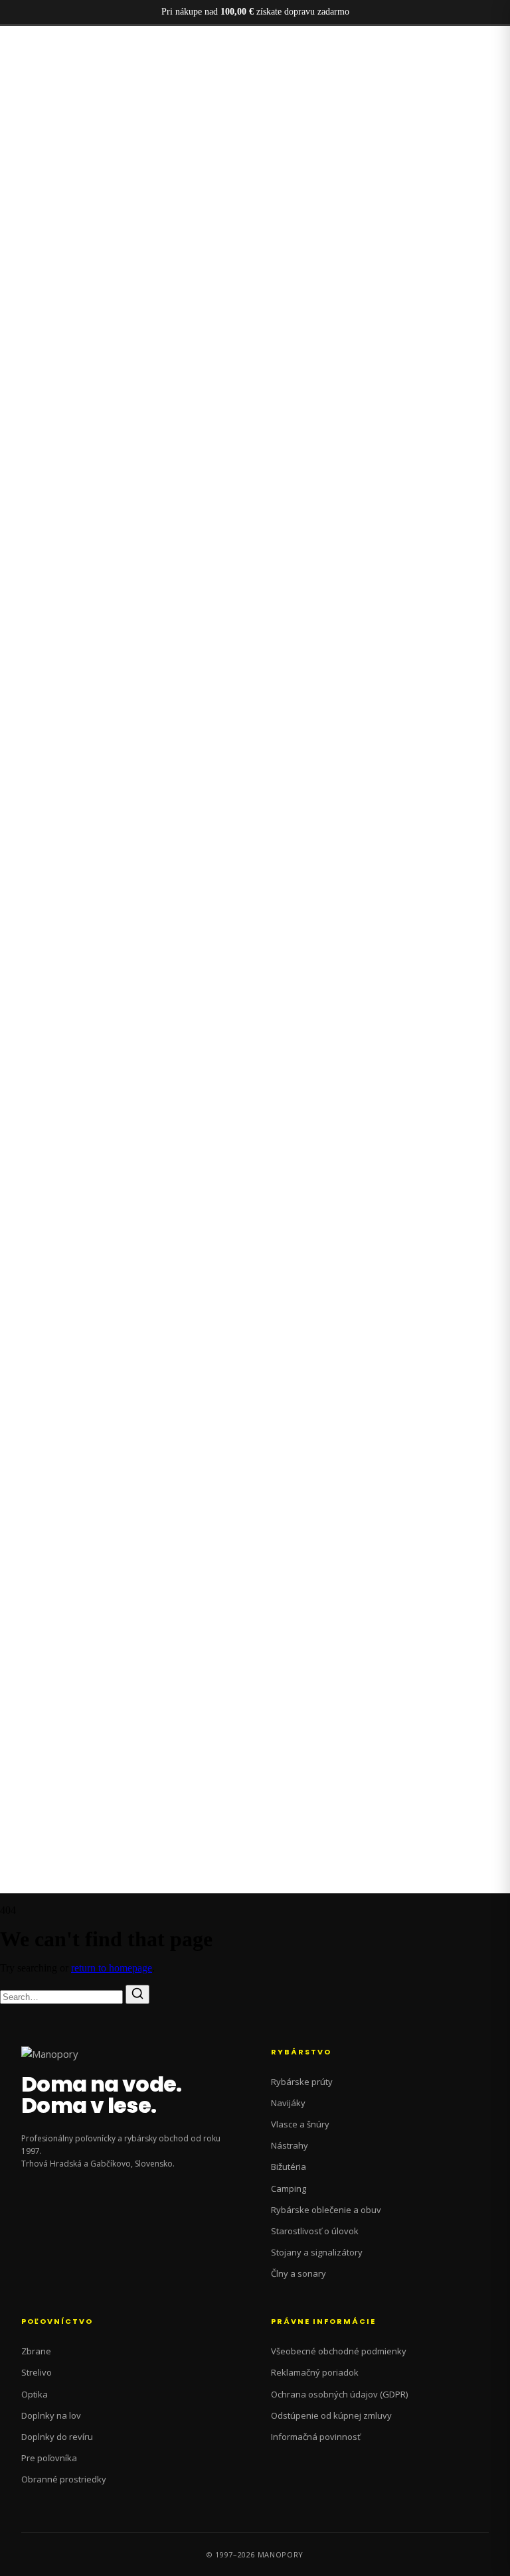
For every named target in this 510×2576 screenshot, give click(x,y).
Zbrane (36, 2351)
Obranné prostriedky (64, 2479)
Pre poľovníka (49, 2458)
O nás (39, 95)
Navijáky (288, 2103)
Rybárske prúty (302, 2082)
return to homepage (112, 1968)
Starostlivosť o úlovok (315, 2231)
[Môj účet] (9, 1232)
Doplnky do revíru (57, 2437)
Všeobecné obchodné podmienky (339, 2351)
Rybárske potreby (63, 83)
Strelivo (37, 2372)
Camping (289, 2188)
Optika (35, 2394)
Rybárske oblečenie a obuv (326, 2210)
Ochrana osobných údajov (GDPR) (339, 2394)
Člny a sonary (298, 2273)
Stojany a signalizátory (317, 2252)
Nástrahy (290, 2145)
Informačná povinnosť (316, 2437)
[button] (255, 624)
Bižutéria (289, 2167)
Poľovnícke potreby (68, 71)
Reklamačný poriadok (315, 2372)
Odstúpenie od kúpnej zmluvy (331, 2415)
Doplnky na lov (51, 2415)
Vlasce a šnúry (300, 2124)
